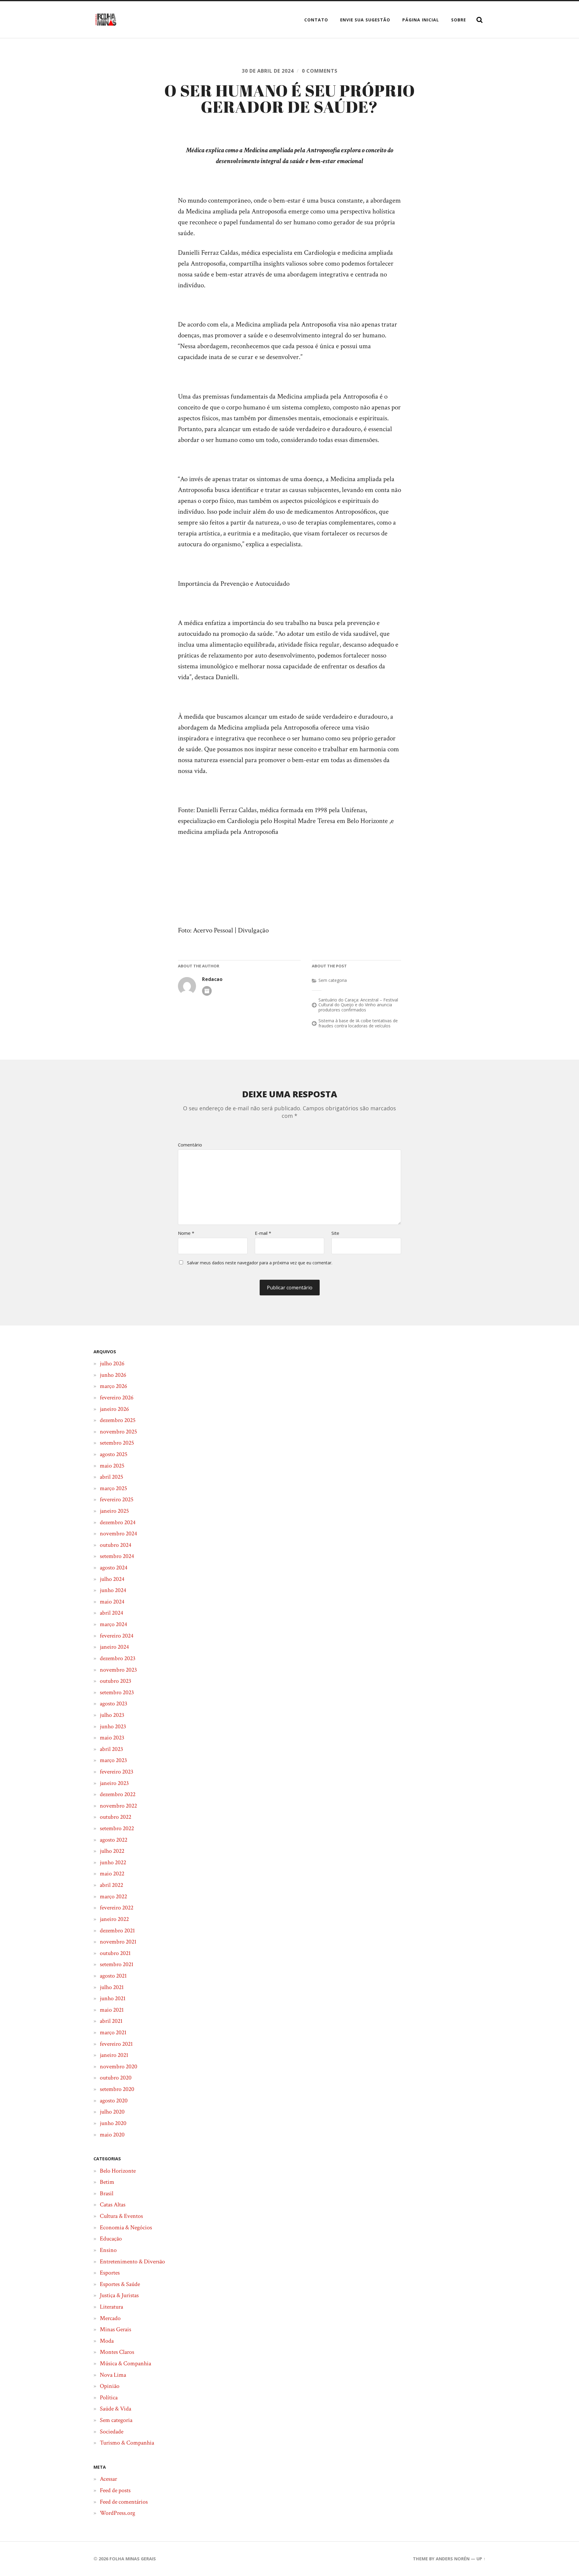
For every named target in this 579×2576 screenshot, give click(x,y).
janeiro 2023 (114, 1783)
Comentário (190, 1145)
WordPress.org (117, 2513)
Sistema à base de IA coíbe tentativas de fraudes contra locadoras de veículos (358, 1023)
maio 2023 (112, 1738)
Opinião (110, 2386)
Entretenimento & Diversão (132, 2262)
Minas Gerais (115, 2329)
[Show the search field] (479, 20)
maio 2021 (112, 2010)
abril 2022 (111, 1885)
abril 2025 (111, 1477)
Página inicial (421, 20)
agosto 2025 (114, 1454)
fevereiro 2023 (117, 1772)
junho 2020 (113, 2123)
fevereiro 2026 (117, 1398)
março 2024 (113, 1624)
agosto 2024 (114, 1568)
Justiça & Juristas (119, 2295)
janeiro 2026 (114, 1409)
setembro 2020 (117, 2089)
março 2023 (113, 1760)
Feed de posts (115, 2490)
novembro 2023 (118, 1670)
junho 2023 (113, 1726)
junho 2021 (113, 1998)
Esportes (110, 2273)
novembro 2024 (118, 1534)
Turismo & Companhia (127, 2443)
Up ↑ (481, 2559)
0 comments (320, 71)
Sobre (459, 20)
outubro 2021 (115, 1953)
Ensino (108, 2250)
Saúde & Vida (115, 2409)
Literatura (111, 2307)
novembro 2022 (118, 1806)
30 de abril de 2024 (268, 71)
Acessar (108, 2479)
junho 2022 (113, 1862)
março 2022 (113, 1897)
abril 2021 (111, 2021)
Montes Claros (117, 2352)
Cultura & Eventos (121, 2216)
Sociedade (112, 2432)
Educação (111, 2239)
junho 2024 (113, 1590)
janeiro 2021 (114, 2055)
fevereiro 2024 (117, 1636)
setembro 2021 (117, 1964)
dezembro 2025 (118, 1420)
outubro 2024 (115, 1545)
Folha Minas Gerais (133, 2559)
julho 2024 (112, 1579)
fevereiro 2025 (117, 1499)
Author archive (207, 991)
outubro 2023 (115, 1681)
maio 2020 (112, 2135)
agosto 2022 (114, 1840)
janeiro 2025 (114, 1511)
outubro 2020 (116, 2078)
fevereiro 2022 (117, 1908)
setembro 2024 (117, 1556)
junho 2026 (113, 1375)
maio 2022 (112, 1874)
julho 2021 (112, 1987)
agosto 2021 (113, 1976)
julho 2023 (112, 1715)
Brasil (107, 2193)
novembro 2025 (118, 1432)
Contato (316, 20)
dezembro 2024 (118, 1522)
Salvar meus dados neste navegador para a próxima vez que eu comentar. (260, 1263)
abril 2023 (111, 1749)
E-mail (263, 1233)
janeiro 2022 (114, 1919)
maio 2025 (112, 1466)
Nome (186, 1233)
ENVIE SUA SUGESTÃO (365, 20)
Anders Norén (453, 2559)
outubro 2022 (115, 1817)
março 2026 (113, 1386)
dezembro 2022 (118, 1794)
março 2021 (113, 2032)
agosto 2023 (114, 1704)
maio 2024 (112, 1602)
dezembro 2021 (117, 1931)
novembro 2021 (118, 1942)
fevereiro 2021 (116, 2044)
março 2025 (113, 1488)
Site (335, 1233)
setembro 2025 (117, 1443)
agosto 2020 (114, 2101)
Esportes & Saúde (120, 2284)
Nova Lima (113, 2375)
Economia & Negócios (126, 2228)
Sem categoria (333, 980)
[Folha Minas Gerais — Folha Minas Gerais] (106, 20)
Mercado (110, 2318)
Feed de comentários (124, 2502)
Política (109, 2398)
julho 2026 (112, 1364)
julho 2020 (112, 2112)
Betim (107, 2182)
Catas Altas (113, 2205)
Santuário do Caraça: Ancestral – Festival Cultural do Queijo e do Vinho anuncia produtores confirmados (358, 1005)
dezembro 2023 (118, 1658)
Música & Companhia (125, 2363)
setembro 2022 (117, 1828)
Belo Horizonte (118, 2171)
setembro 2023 (117, 1692)
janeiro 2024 (114, 1647)
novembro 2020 (119, 2067)
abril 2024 (111, 1613)
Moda (107, 2341)
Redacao (212, 979)
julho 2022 (112, 1851)
